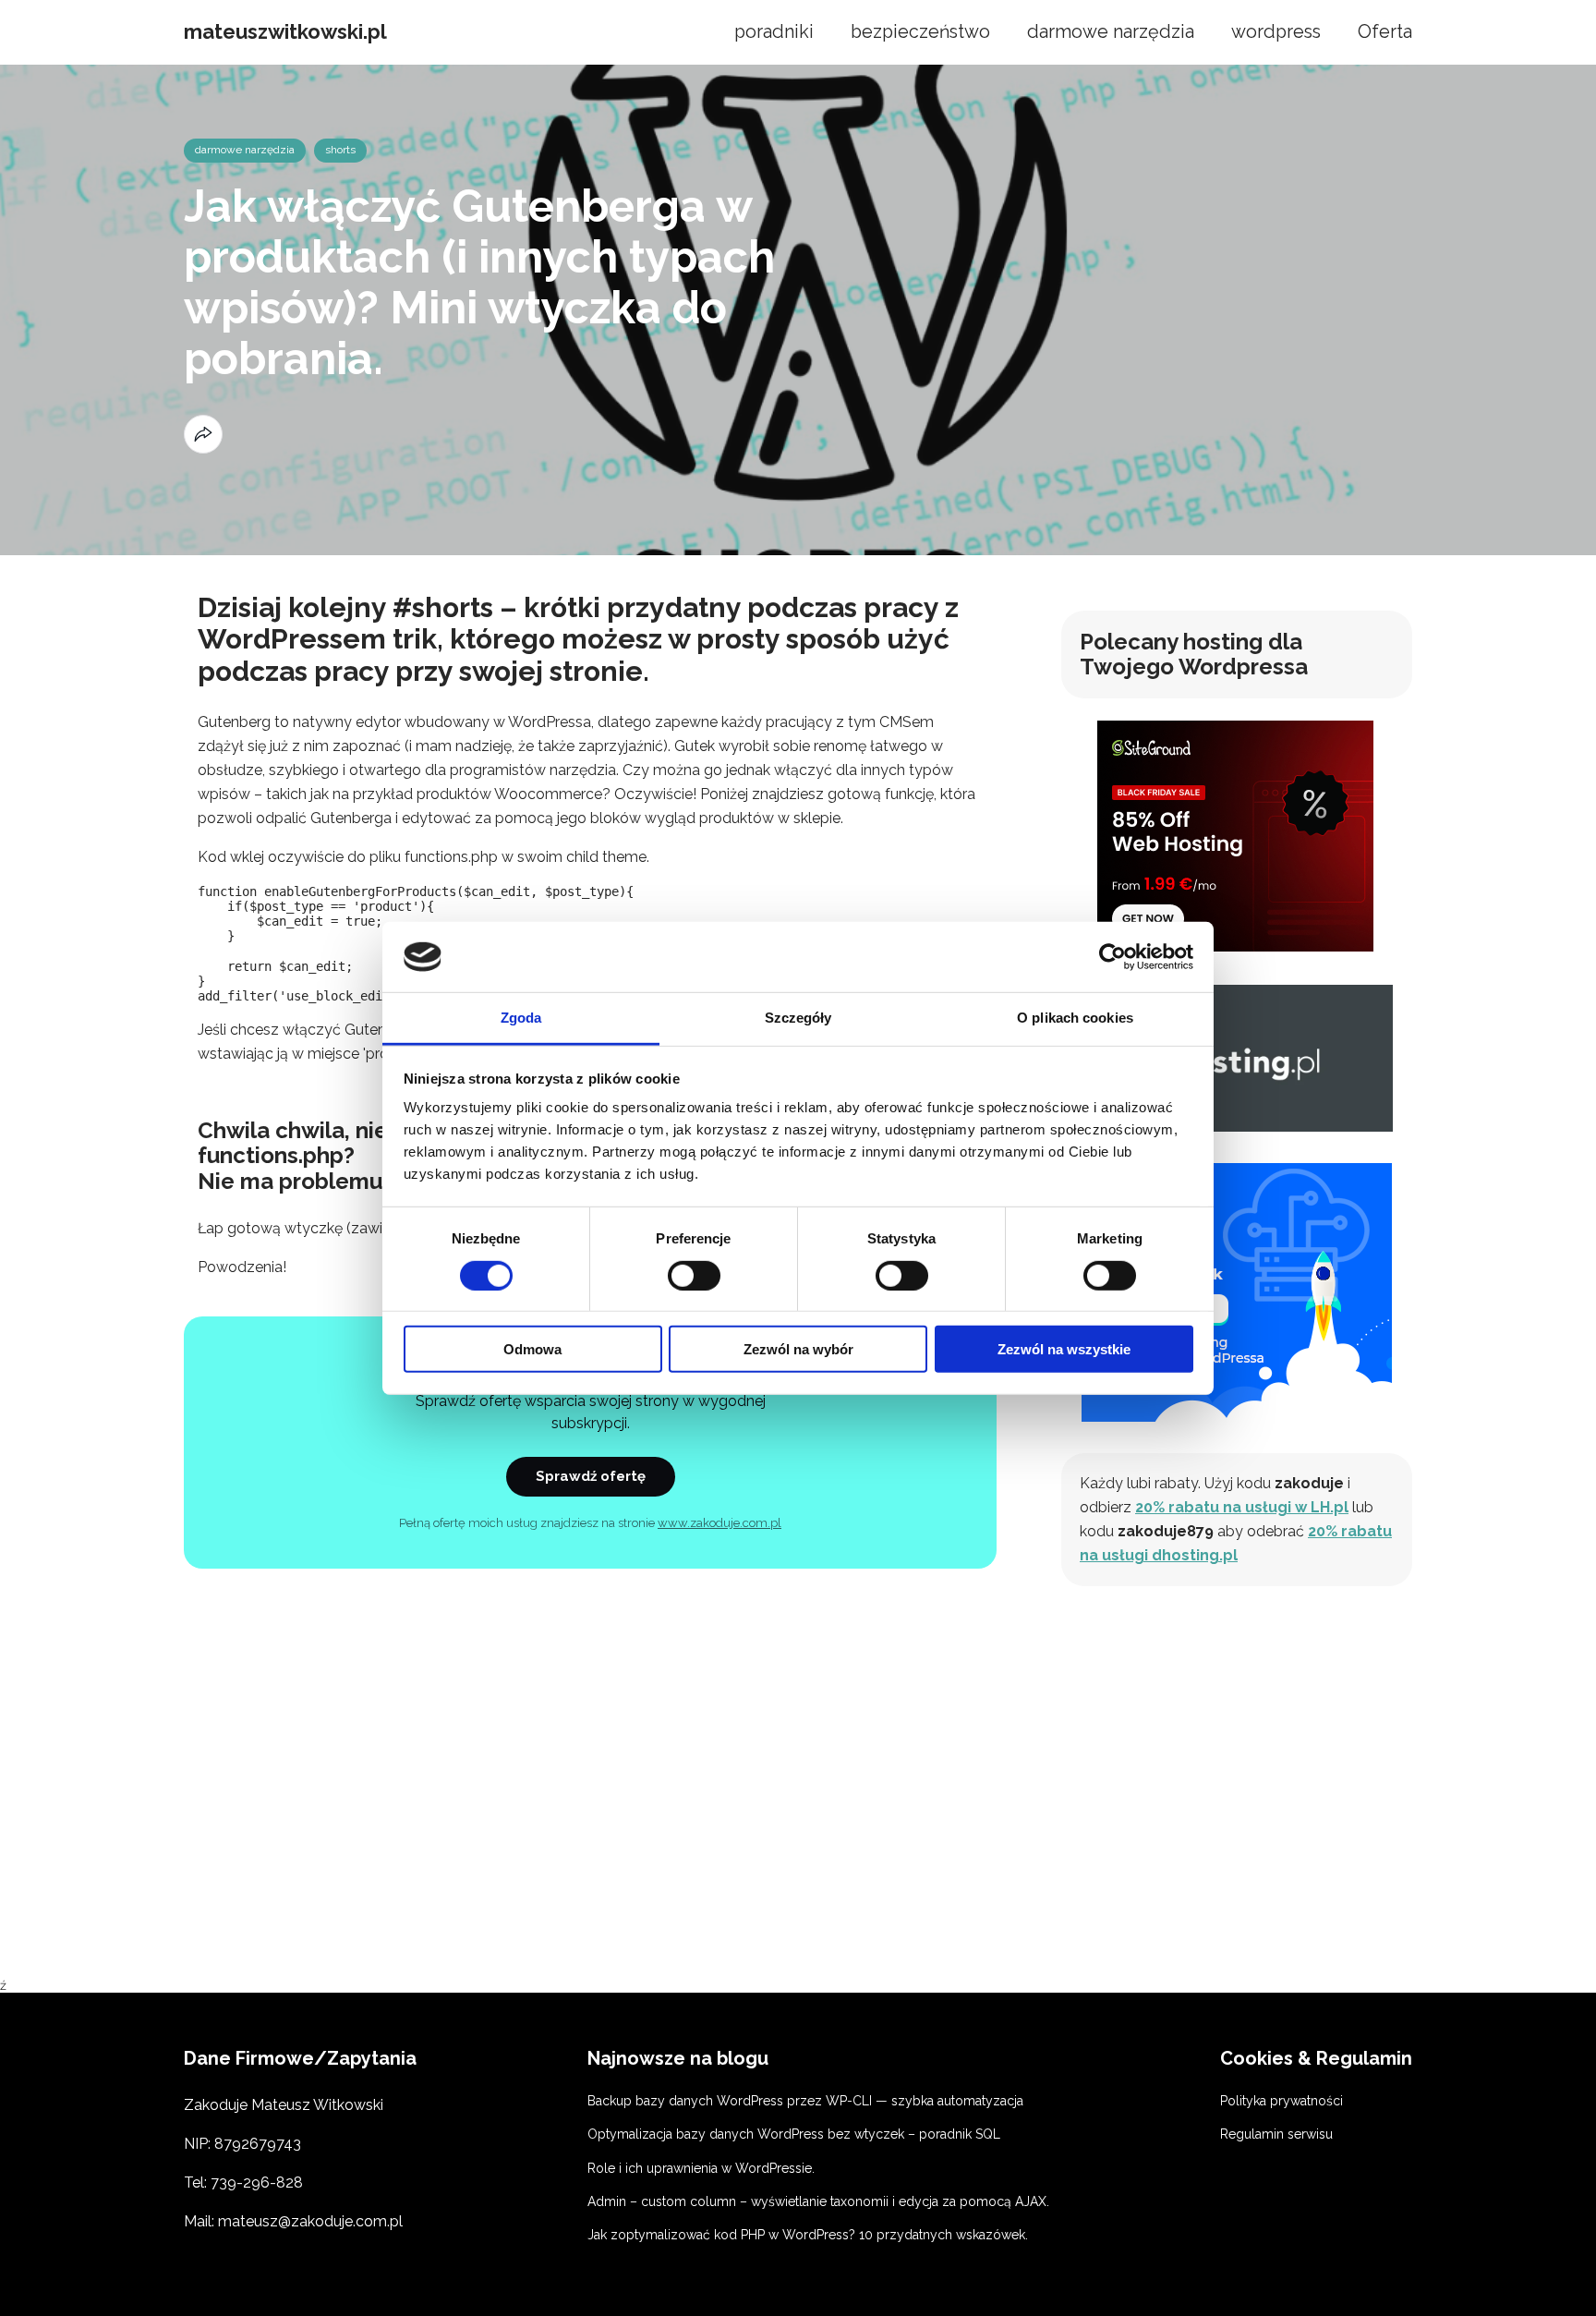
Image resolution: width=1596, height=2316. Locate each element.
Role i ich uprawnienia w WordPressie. (701, 2168)
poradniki (774, 32)
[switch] (694, 1275)
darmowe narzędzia (1111, 32)
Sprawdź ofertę (591, 1476)
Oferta (1385, 32)
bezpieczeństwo (920, 32)
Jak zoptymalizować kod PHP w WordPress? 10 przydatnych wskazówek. (808, 2235)
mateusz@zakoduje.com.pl (310, 2221)
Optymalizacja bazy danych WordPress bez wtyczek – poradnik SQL (794, 2134)
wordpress (1276, 32)
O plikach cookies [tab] (1075, 1018)
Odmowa (532, 1349)
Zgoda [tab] (521, 1018)
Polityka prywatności (1282, 2101)
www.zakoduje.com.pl (719, 1523)
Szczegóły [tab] (798, 1018)
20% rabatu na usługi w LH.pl (1242, 1507)
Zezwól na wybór (798, 1349)
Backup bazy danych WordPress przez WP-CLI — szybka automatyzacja (805, 2101)
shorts (340, 150)
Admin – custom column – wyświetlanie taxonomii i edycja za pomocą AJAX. (818, 2201)
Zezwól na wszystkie (1064, 1349)
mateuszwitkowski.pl (285, 32)
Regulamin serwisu (1276, 2134)
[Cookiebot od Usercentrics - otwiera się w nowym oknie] (1112, 957)
